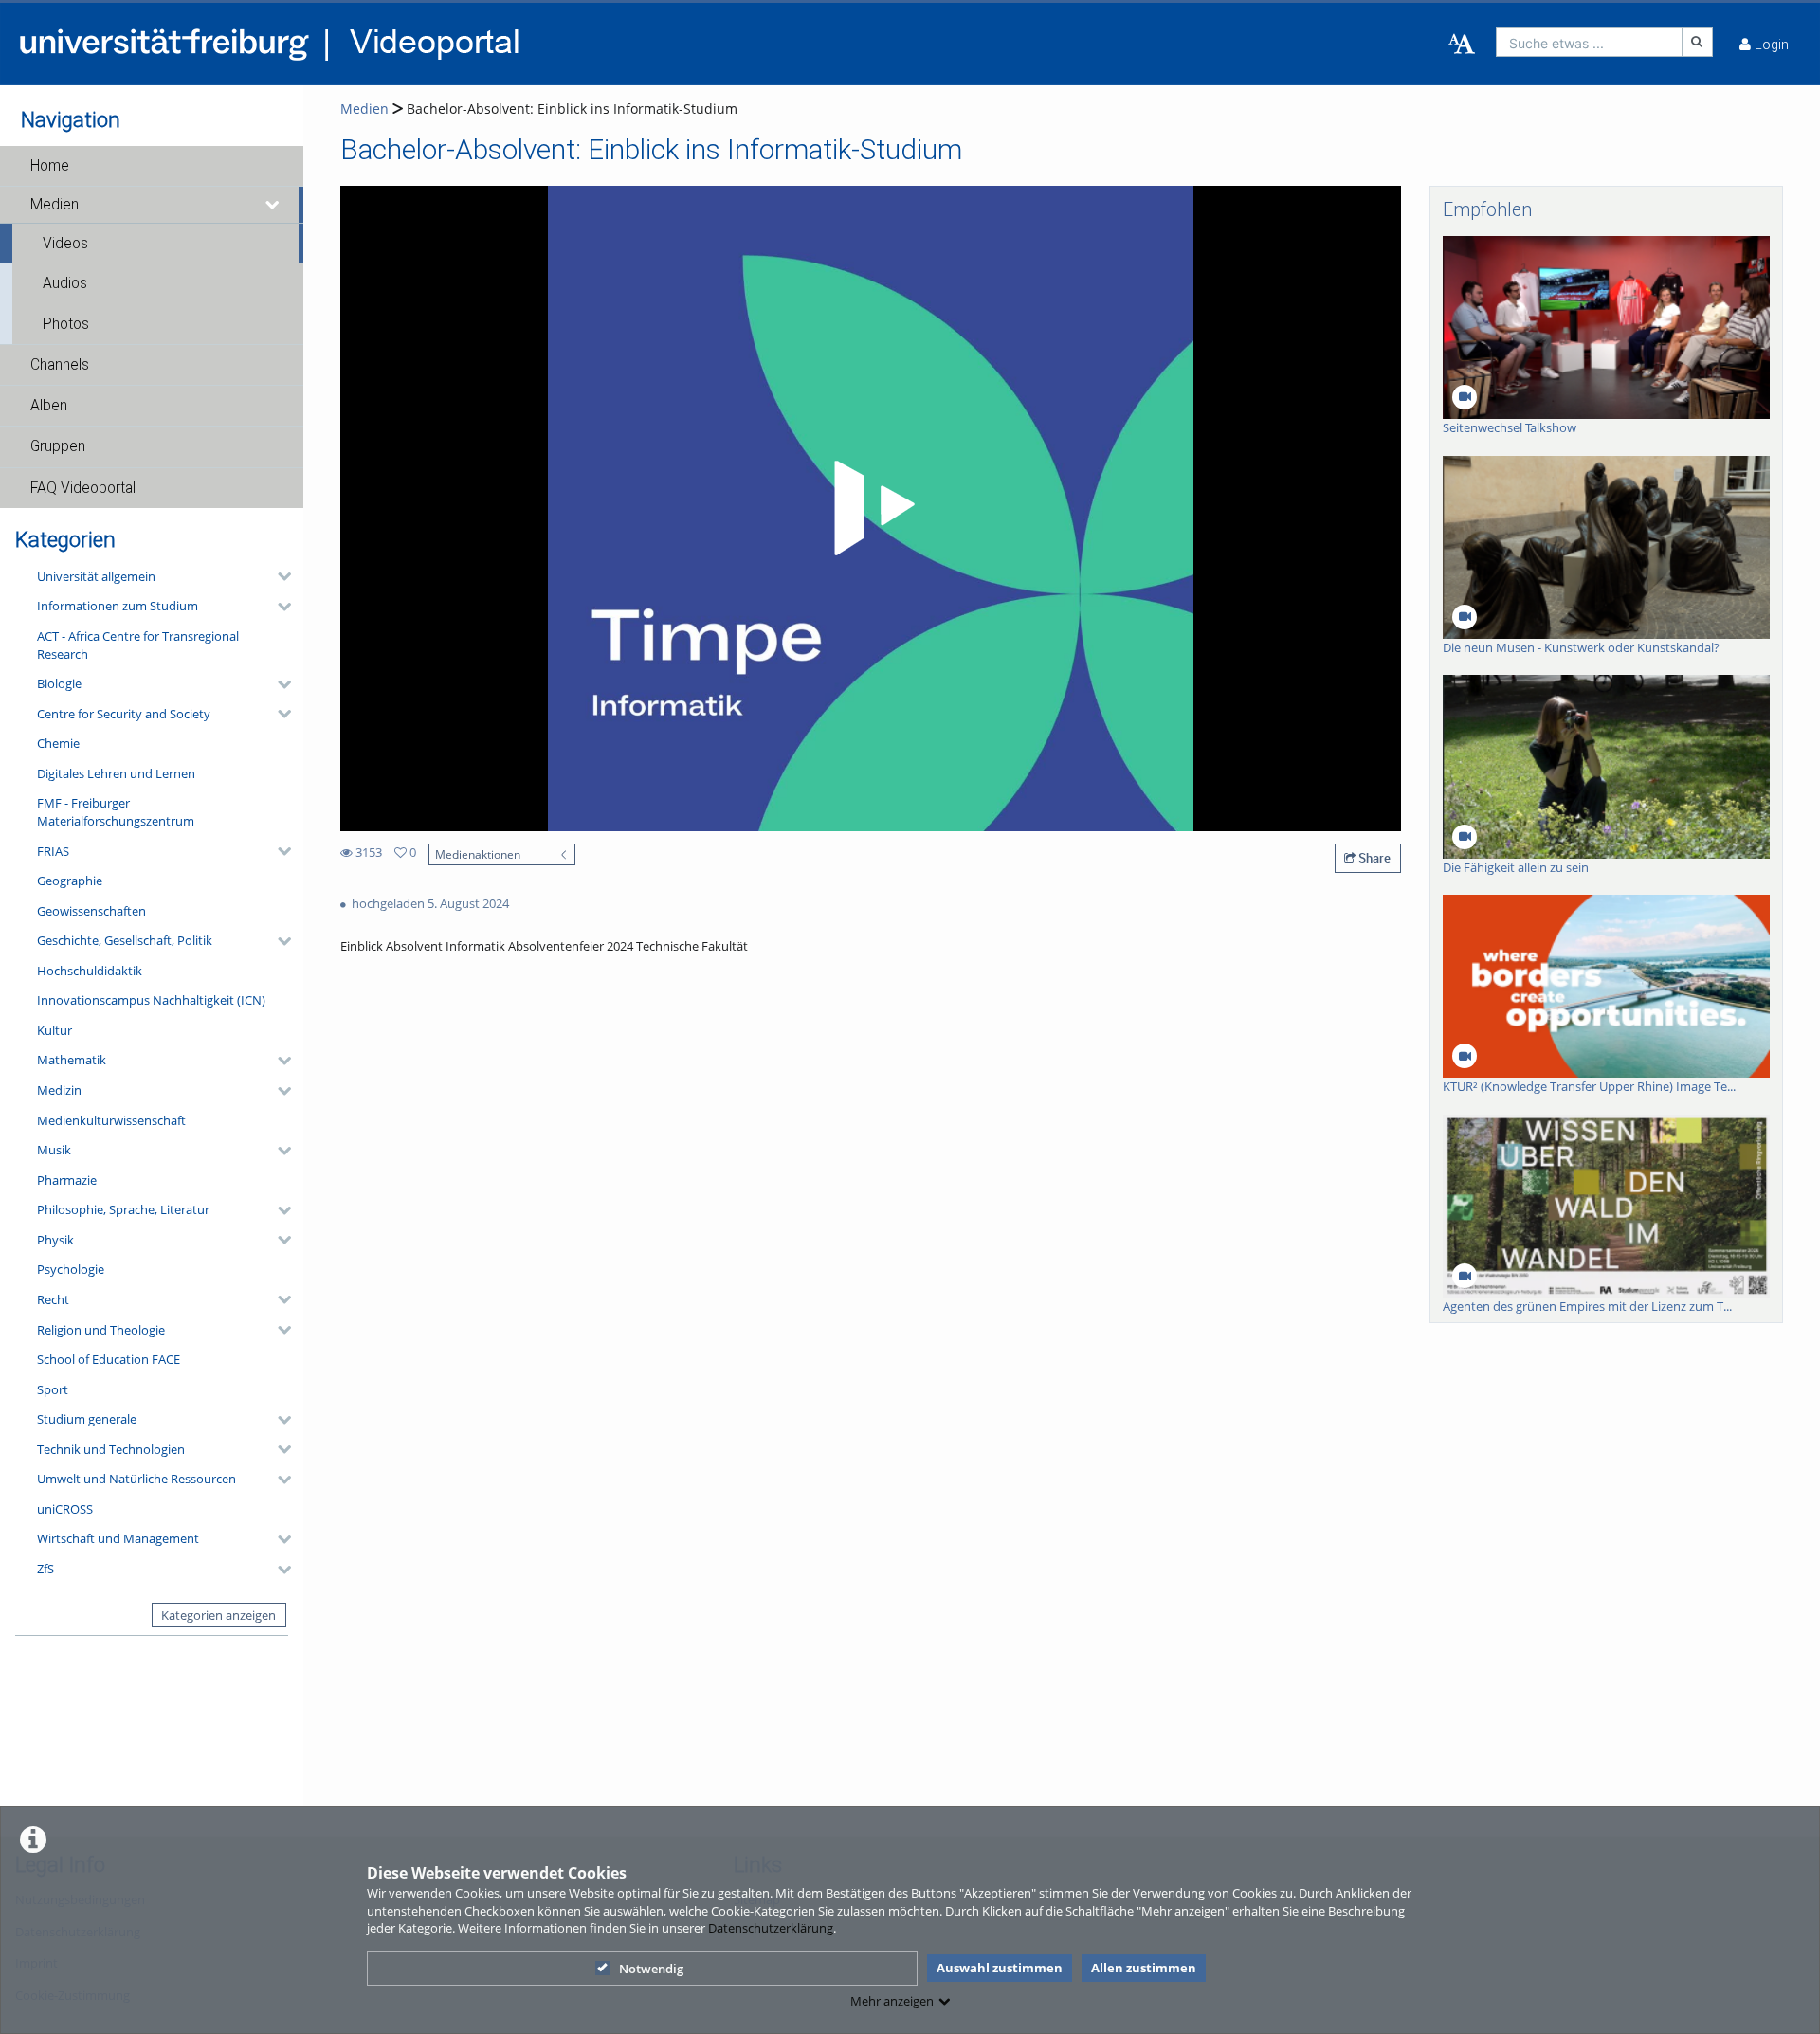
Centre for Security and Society (124, 714)
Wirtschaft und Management (118, 1538)
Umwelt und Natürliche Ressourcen (136, 1479)
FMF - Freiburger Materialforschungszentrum (116, 812)
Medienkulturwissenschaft (111, 1120)
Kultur (55, 1030)
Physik (55, 1240)
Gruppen (58, 446)
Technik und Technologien (111, 1449)
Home (50, 166)
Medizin (59, 1090)
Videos (65, 244)
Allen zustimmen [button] (1144, 1968)
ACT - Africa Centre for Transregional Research (138, 645)
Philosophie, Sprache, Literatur (123, 1209)
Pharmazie (67, 1180)
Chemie (58, 743)
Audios (65, 283)
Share (1373, 858)
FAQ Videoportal (83, 488)
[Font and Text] (1462, 45)
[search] (1589, 42)
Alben (49, 406)
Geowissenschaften (91, 911)
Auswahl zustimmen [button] (1000, 1968)
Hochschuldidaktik (90, 971)
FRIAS (53, 851)
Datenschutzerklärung (771, 1928)
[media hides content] (273, 205)
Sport (53, 1389)
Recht (53, 1299)
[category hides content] (279, 576)
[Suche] (1698, 42)
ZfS (45, 1569)
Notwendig (651, 1969)
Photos (66, 324)
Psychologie (71, 1269)
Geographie (70, 881)
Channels (60, 365)
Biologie (59, 683)
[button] (152, 166)
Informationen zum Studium (118, 606)
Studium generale (87, 1419)
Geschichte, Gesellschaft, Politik (125, 940)
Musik (54, 1150)
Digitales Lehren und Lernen (116, 773)
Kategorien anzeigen (218, 1615)
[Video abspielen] (871, 508)
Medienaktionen (478, 854)
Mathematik (72, 1060)
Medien (55, 205)
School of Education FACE (109, 1359)
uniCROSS (65, 1509)
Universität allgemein (96, 576)
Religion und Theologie (101, 1330)
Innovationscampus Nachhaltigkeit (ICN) (151, 1000)
